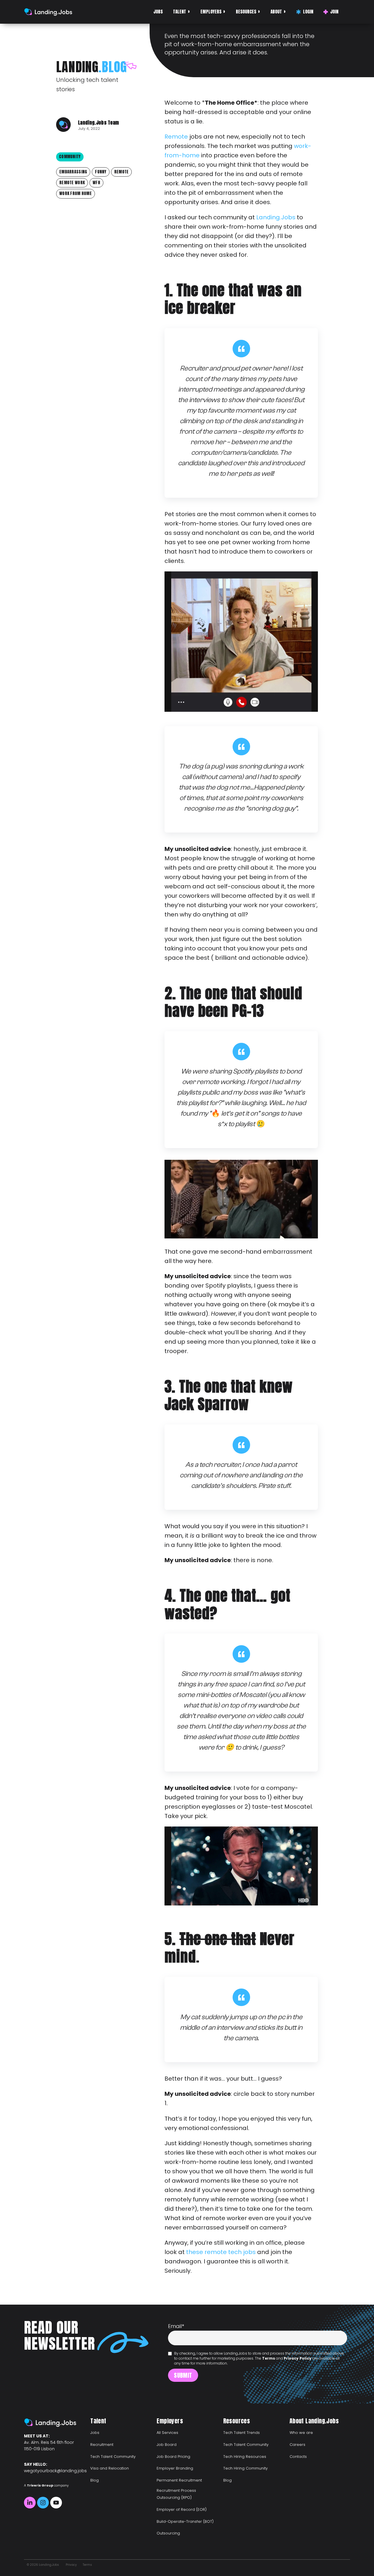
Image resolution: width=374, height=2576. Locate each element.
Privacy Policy (298, 2358)
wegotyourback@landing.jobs (55, 2471)
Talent (180, 12)
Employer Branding (175, 2468)
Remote (176, 137)
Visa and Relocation (110, 2468)
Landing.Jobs (276, 217)
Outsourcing (168, 2533)
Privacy (71, 2565)
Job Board (167, 2445)
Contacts (298, 2457)
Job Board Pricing (173, 2457)
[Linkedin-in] (30, 2503)
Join (334, 12)
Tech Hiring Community (245, 2468)
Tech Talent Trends (241, 2433)
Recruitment (102, 2445)
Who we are (301, 2433)
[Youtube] (56, 2503)
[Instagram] (43, 2503)
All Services (167, 2433)
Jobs (158, 12)
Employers (211, 12)
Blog (95, 2480)
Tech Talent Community (113, 2457)
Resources (246, 12)
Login (308, 12)
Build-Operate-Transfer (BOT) (185, 2521)
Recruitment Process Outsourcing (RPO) (176, 2494)
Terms (269, 2358)
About (276, 12)
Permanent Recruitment (179, 2480)
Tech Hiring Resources (245, 2457)
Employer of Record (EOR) (182, 2509)
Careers (297, 2445)
